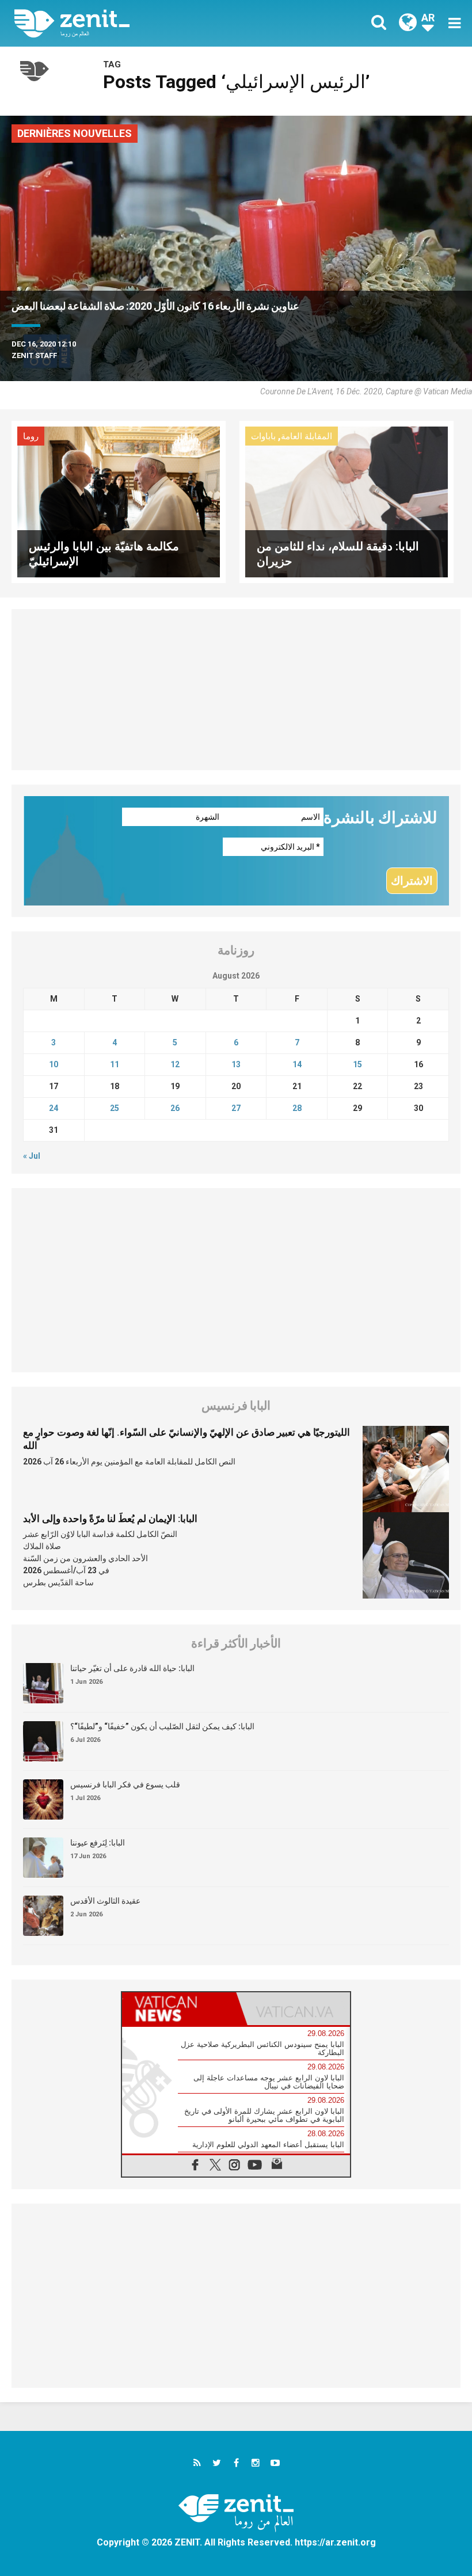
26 (175, 1108)
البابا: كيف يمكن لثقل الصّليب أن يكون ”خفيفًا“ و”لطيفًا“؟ (162, 1726)
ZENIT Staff (34, 355)
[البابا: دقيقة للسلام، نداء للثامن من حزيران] (347, 501)
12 (175, 1064)
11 (115, 1064)
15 (357, 1064)
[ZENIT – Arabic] (132, 23)
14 (297, 1064)
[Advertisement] (236, 690)
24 (54, 1108)
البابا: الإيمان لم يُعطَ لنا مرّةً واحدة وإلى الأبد (110, 1519)
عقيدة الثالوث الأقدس (105, 1901)
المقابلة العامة (307, 436)
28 (297, 1108)
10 (54, 1064)
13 (236, 1064)
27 (236, 1108)
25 (115, 1108)
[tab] (179, 2009)
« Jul (32, 1156)
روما (31, 436)
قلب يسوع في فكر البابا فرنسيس (125, 1784)
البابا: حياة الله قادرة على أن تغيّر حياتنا (132, 1668)
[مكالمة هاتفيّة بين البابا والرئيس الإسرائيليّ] (119, 501)
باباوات (263, 436)
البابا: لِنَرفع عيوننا (98, 1843)
